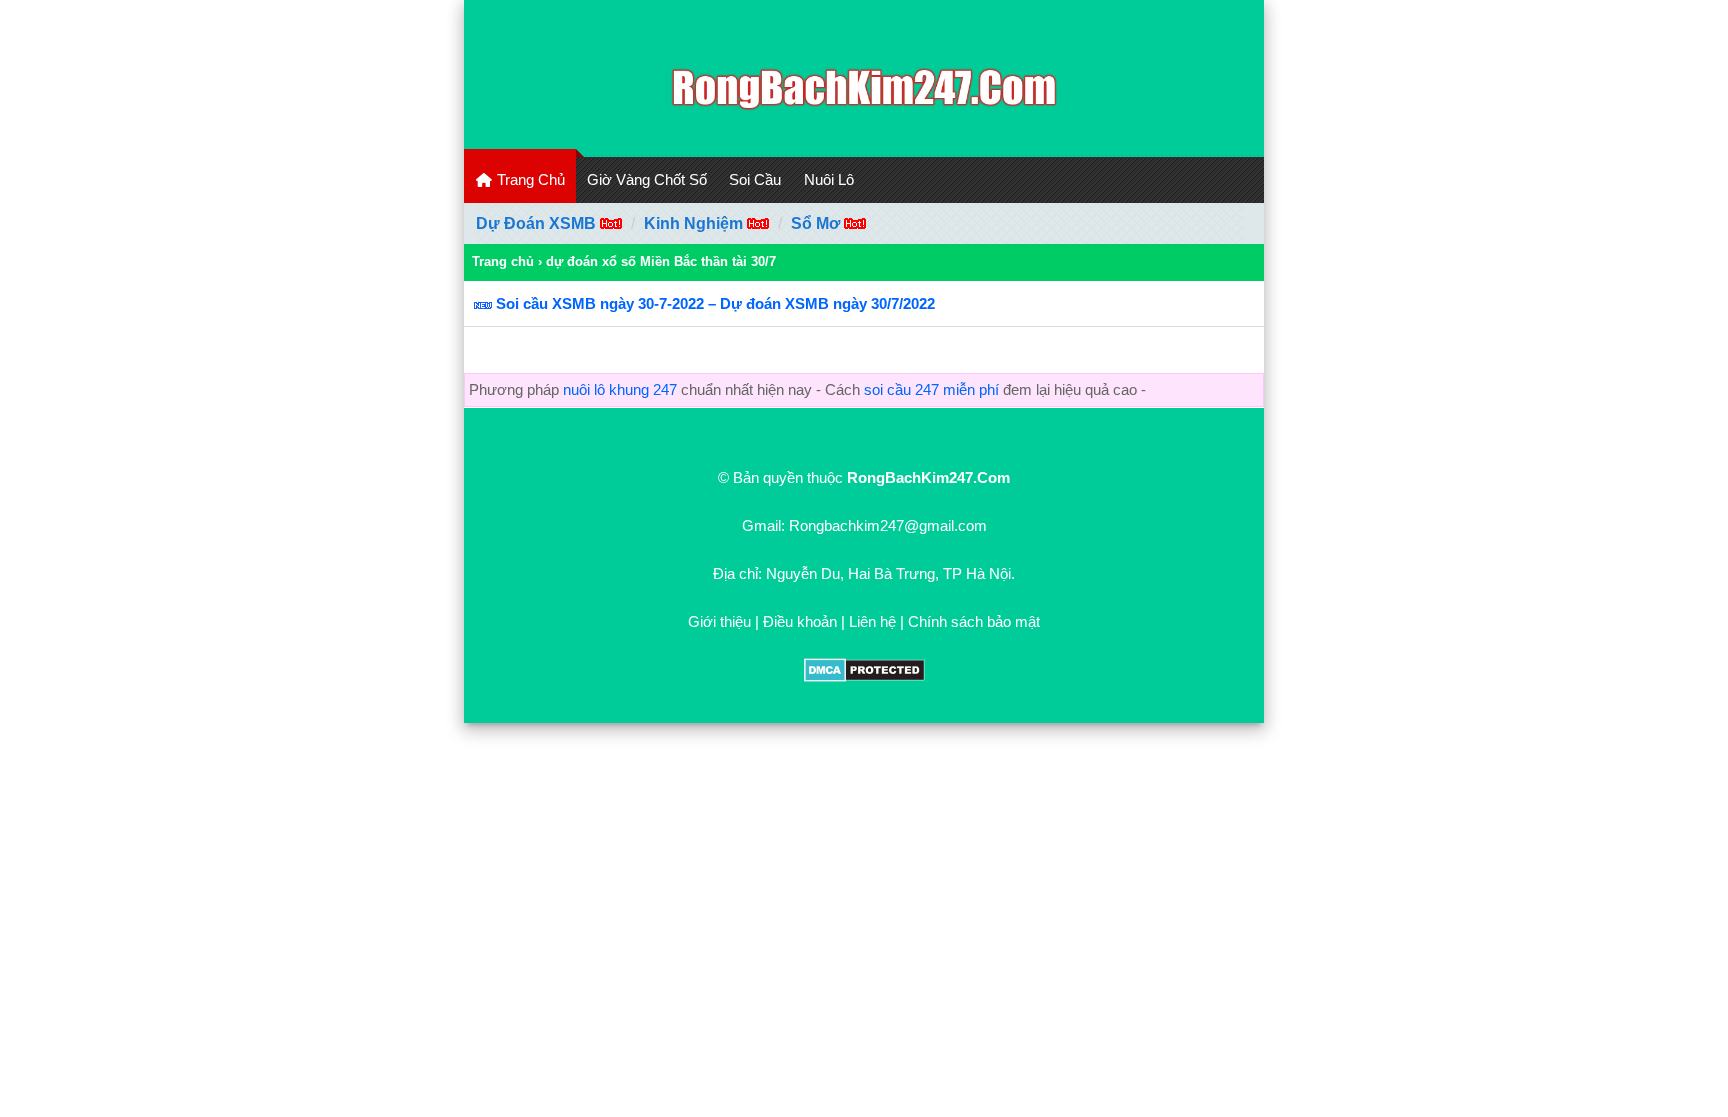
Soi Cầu (755, 179)
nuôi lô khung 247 (620, 389)
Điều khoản (800, 621)
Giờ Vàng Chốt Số (647, 179)
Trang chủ (503, 261)
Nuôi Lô (829, 179)
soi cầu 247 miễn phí (931, 389)
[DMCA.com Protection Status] (864, 676)
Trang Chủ (529, 179)
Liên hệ (872, 621)
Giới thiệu (719, 621)
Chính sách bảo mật (974, 621)
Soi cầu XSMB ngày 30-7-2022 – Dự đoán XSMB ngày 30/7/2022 (715, 303)
